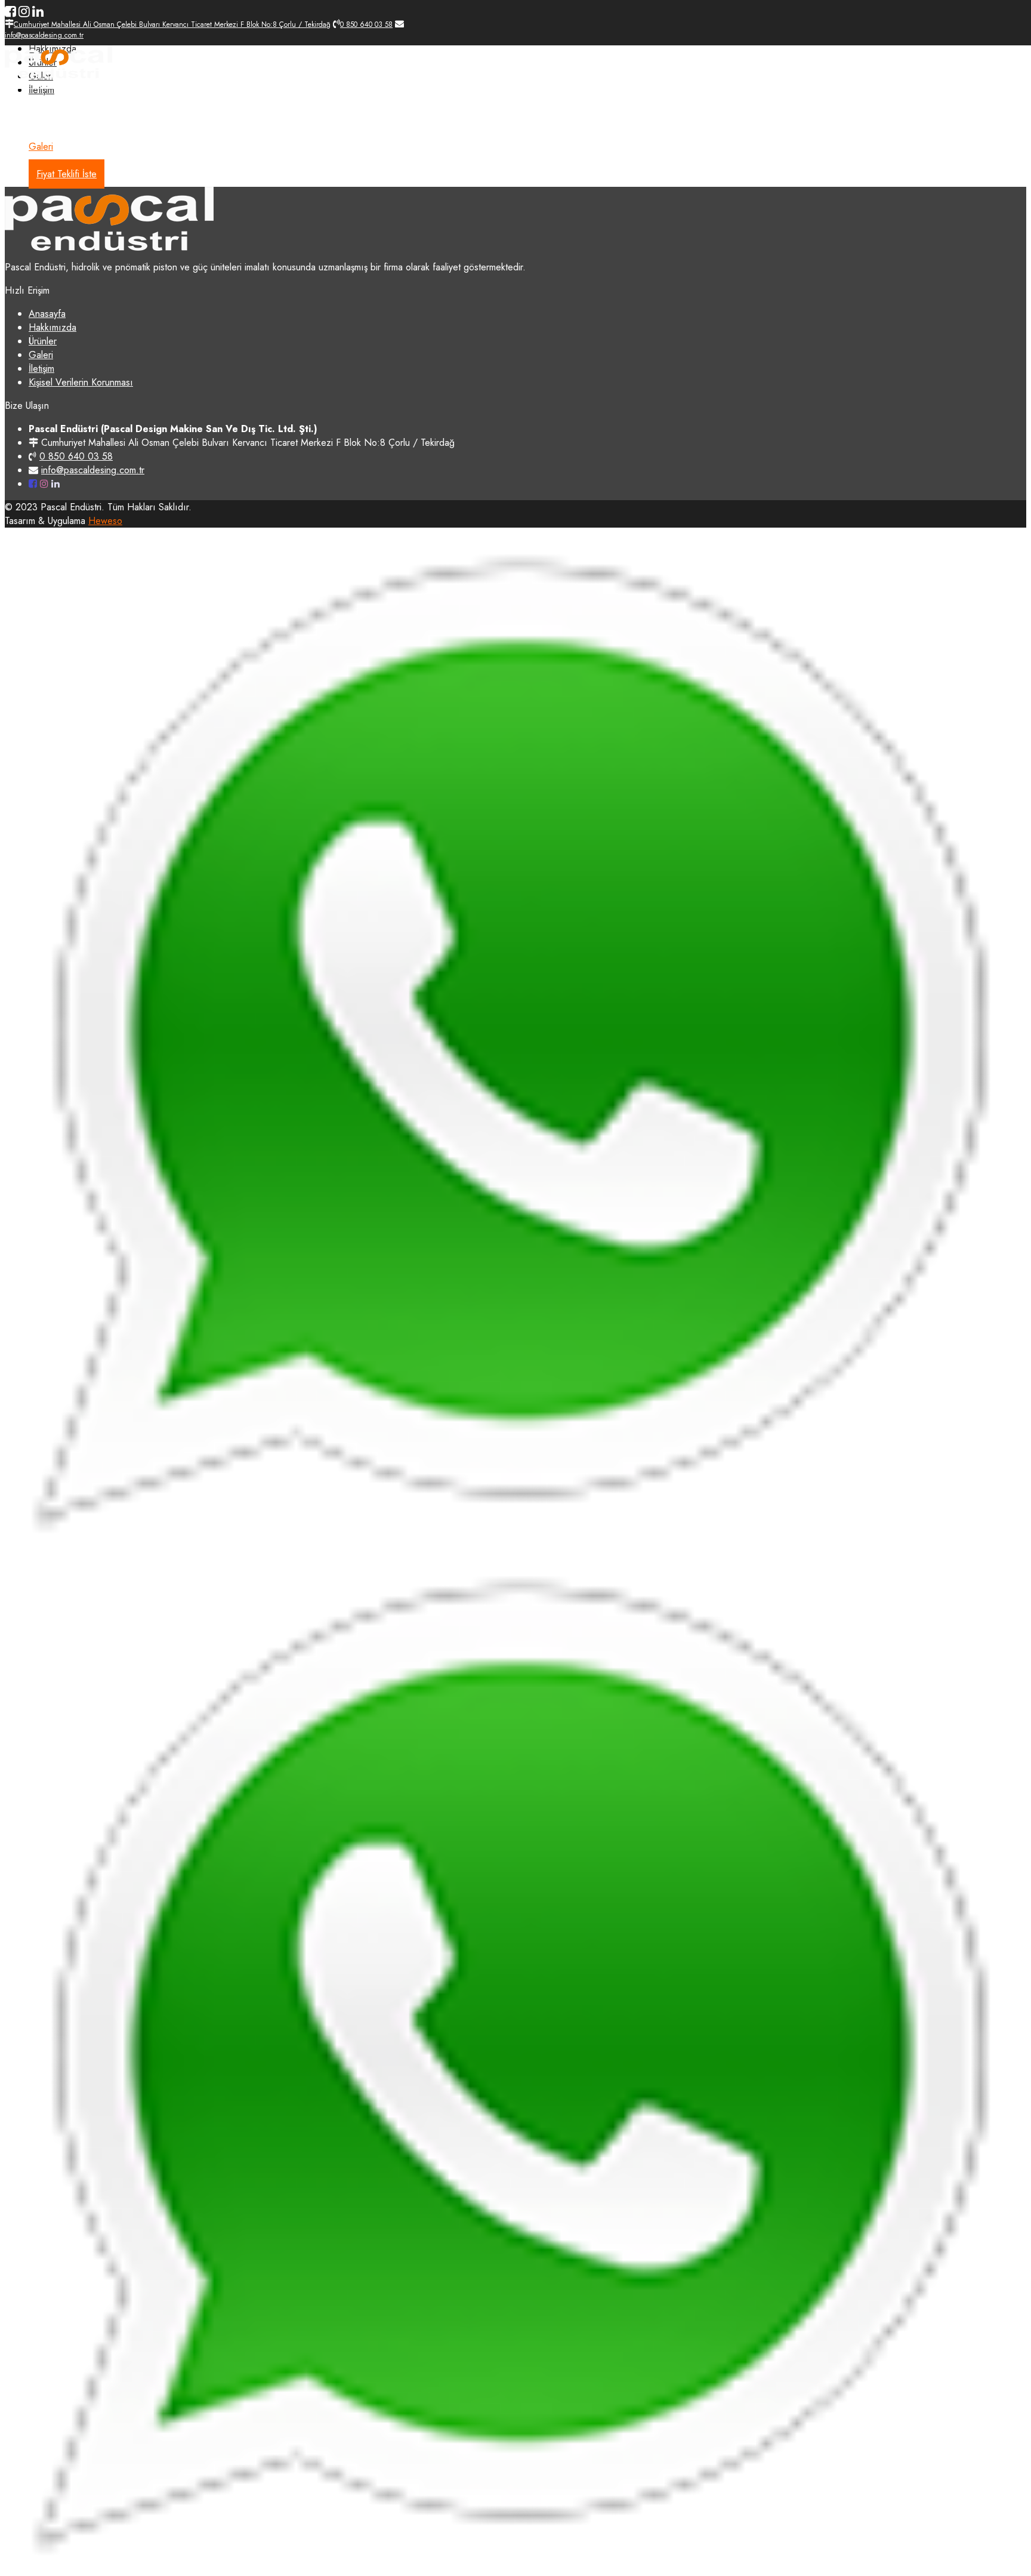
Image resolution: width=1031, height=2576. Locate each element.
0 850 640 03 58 (76, 456)
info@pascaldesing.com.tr (93, 470)
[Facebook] (10, 11)
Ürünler (43, 133)
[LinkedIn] (38, 11)
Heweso (105, 521)
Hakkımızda (53, 119)
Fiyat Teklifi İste (67, 174)
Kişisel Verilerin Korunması (81, 382)
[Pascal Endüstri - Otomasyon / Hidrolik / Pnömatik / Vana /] (58, 75)
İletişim (41, 369)
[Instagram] (24, 11)
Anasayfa (47, 105)
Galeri (41, 147)
